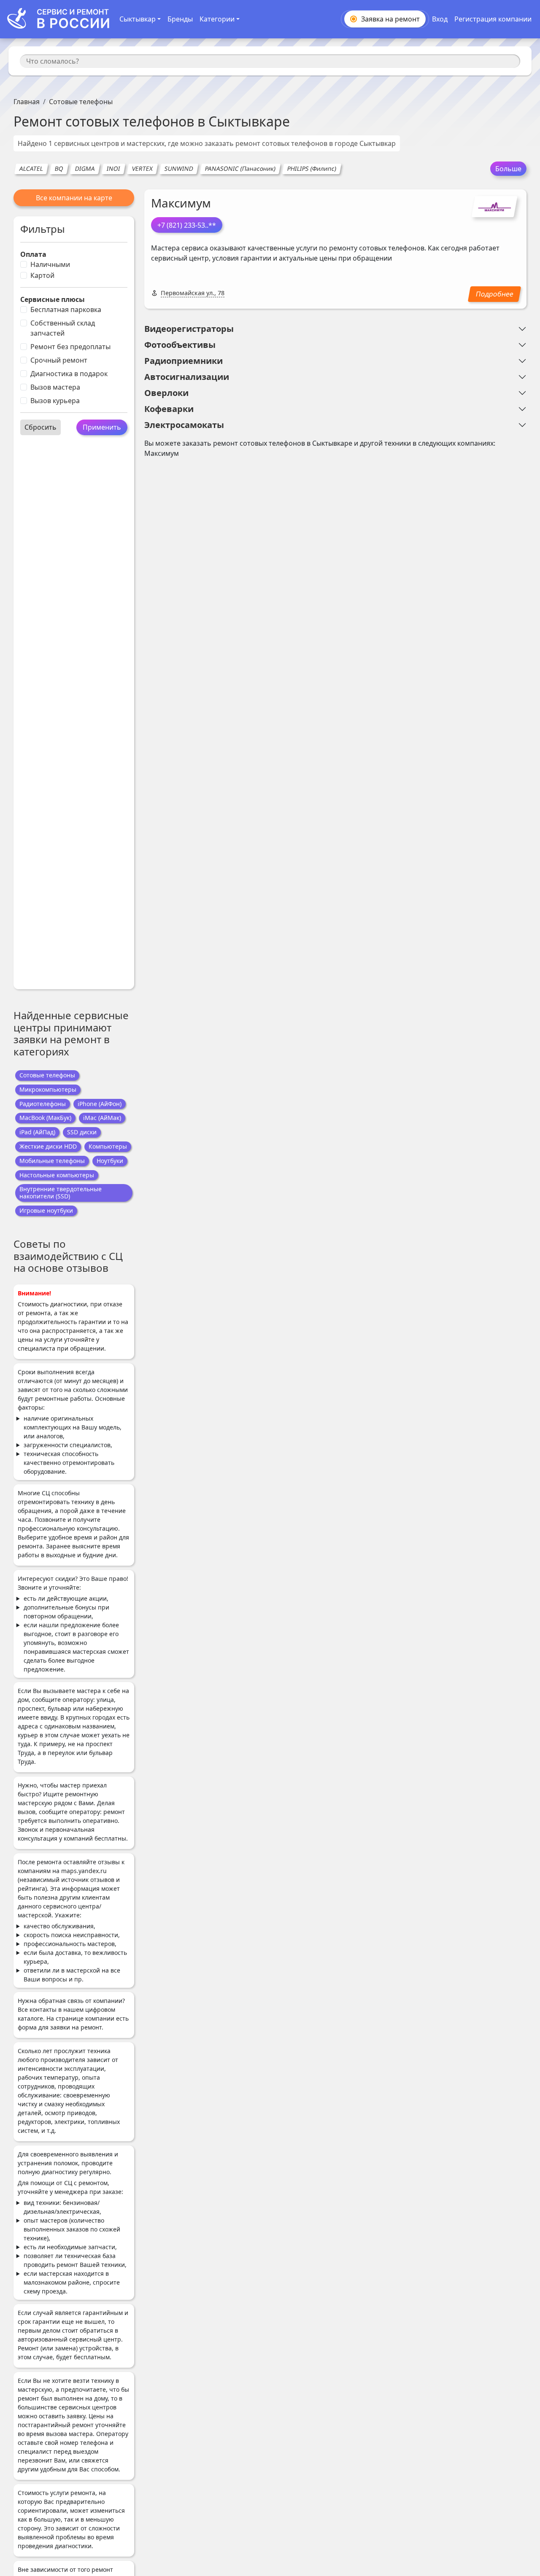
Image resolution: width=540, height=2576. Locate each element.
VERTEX (142, 168)
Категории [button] (217, 19)
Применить (102, 427)
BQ (59, 168)
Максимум (181, 203)
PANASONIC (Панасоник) (240, 168)
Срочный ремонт (59, 360)
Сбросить (40, 427)
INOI (113, 168)
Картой (42, 275)
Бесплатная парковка (66, 310)
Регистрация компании (493, 19)
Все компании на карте (74, 198)
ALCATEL (31, 168)
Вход (440, 19)
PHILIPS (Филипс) (312, 168)
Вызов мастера (55, 387)
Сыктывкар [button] (138, 19)
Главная (27, 102)
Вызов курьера (55, 401)
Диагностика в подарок (69, 374)
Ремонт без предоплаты (70, 347)
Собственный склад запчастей (63, 328)
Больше (508, 169)
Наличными (50, 264)
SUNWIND (179, 168)
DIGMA (85, 168)
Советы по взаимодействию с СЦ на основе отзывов (68, 1256)
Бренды (180, 19)
